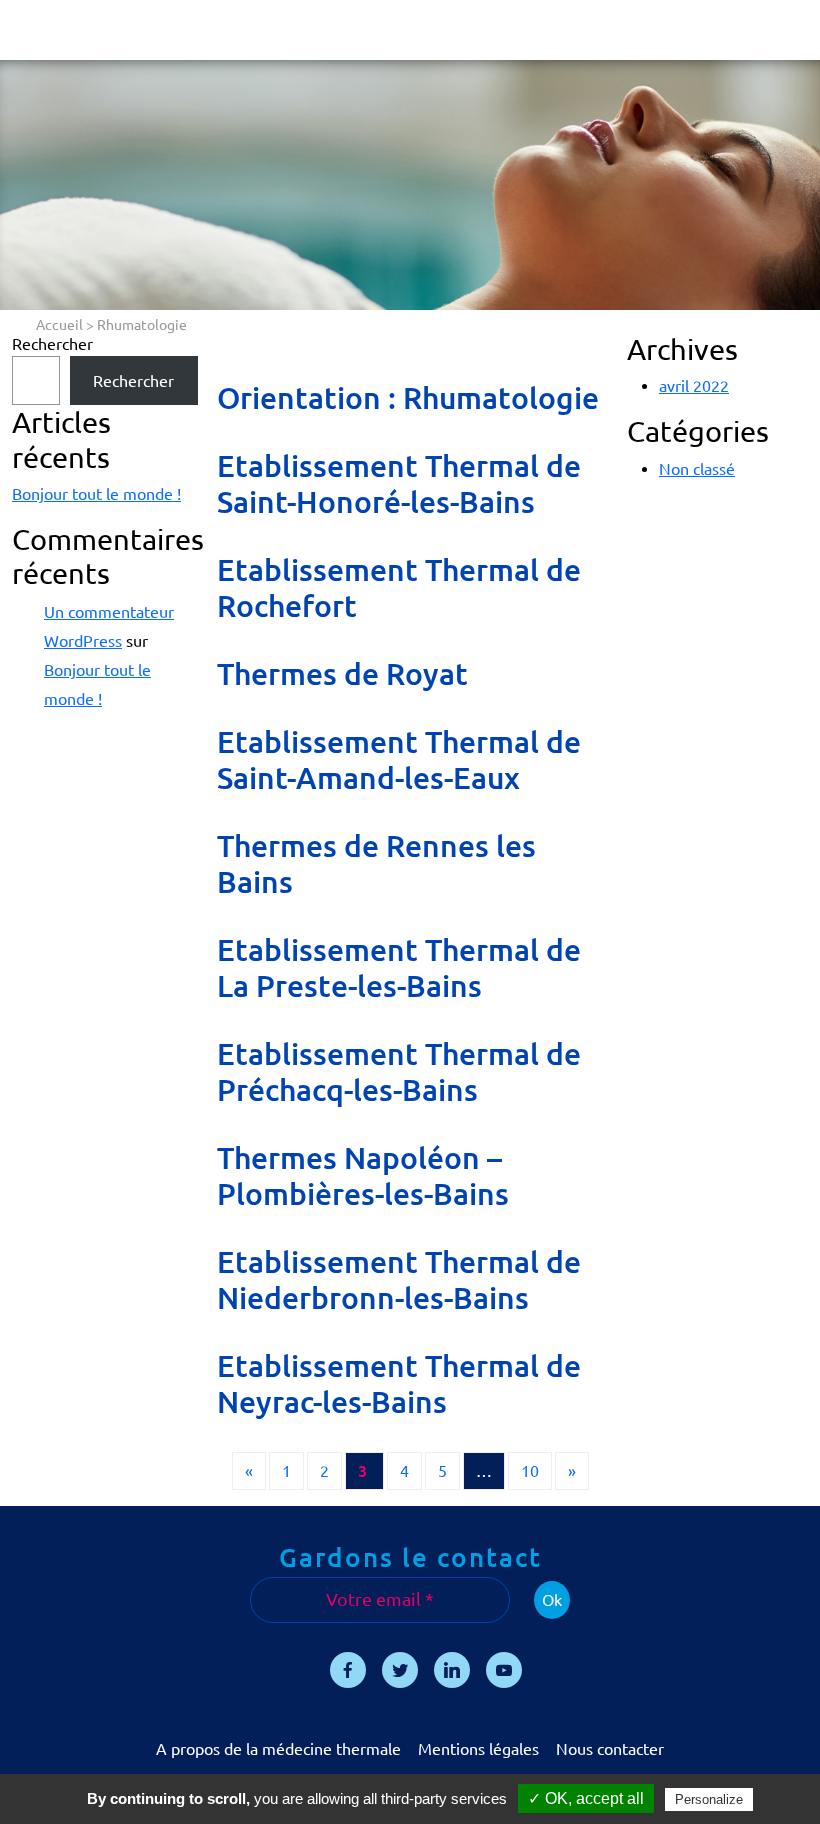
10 (530, 1471)
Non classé (697, 469)
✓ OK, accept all (586, 1798)
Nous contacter (610, 1749)
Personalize (709, 1799)
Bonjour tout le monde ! (96, 494)
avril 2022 (694, 386)
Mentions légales (478, 1749)
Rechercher (52, 344)
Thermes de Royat (342, 674)
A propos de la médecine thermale (278, 1749)
